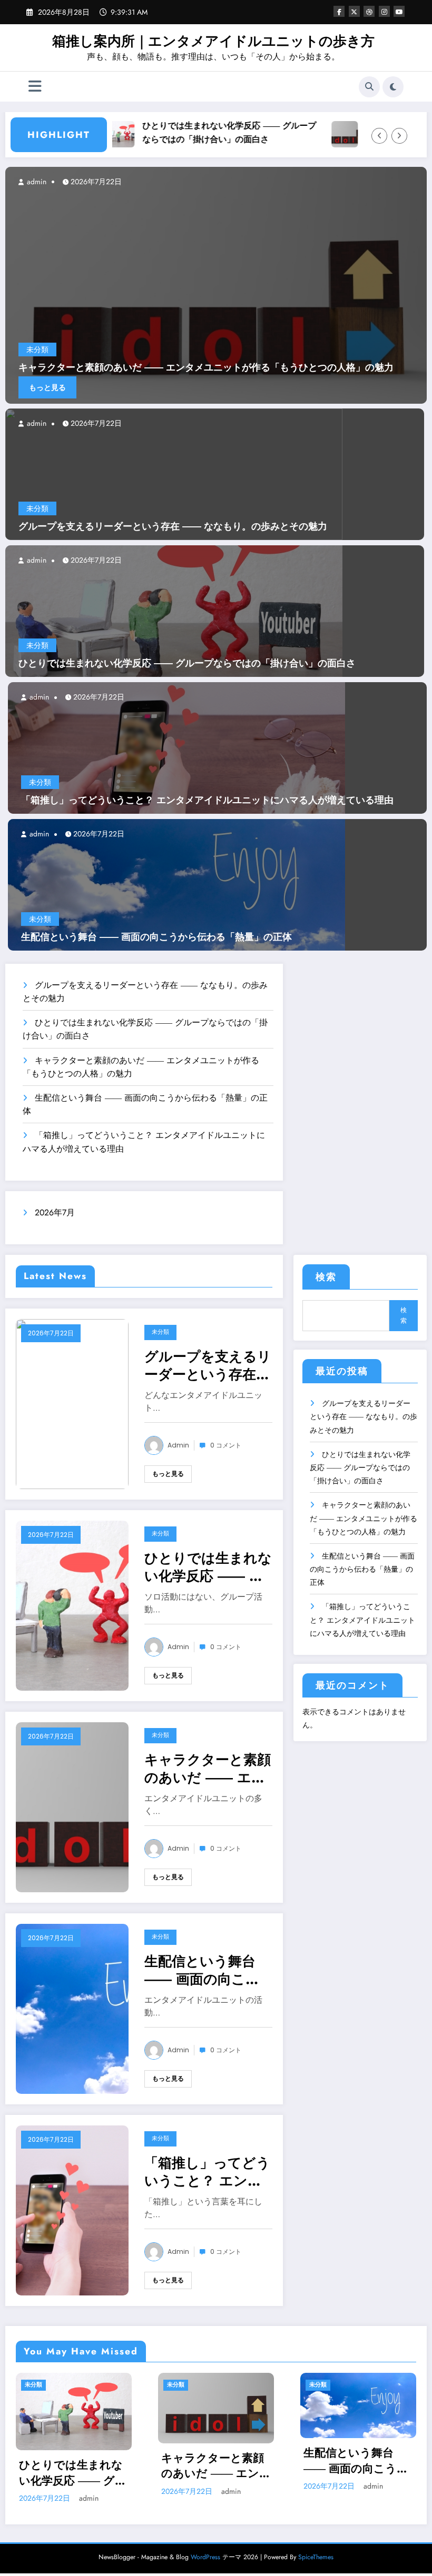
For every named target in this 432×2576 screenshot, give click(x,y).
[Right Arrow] (399, 136)
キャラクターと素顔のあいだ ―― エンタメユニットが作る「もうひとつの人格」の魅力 (208, 1769)
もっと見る (47, 387)
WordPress (205, 2566)
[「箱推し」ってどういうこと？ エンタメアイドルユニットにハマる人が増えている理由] (176, 747)
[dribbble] (369, 11)
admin (36, 423)
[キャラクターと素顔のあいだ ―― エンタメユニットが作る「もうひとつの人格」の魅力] (72, 1806)
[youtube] (399, 11)
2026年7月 (55, 1212)
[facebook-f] (339, 11)
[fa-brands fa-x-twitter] (354, 11)
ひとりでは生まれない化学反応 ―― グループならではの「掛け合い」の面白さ (181, 132)
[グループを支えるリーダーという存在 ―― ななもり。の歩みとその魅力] (174, 473)
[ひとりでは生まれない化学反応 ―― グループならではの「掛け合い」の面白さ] (174, 610)
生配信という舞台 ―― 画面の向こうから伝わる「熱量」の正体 (156, 937)
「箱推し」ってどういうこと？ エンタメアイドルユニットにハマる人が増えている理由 (207, 800)
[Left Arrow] (379, 136)
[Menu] (35, 87)
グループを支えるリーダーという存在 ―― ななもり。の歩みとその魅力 (173, 527)
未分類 (37, 508)
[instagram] (384, 11)
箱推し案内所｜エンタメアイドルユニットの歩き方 (213, 41)
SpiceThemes (316, 2566)
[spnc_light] (393, 87)
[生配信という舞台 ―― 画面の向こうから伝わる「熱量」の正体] (176, 884)
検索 (326, 1277)
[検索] (369, 87)
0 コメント (226, 1445)
